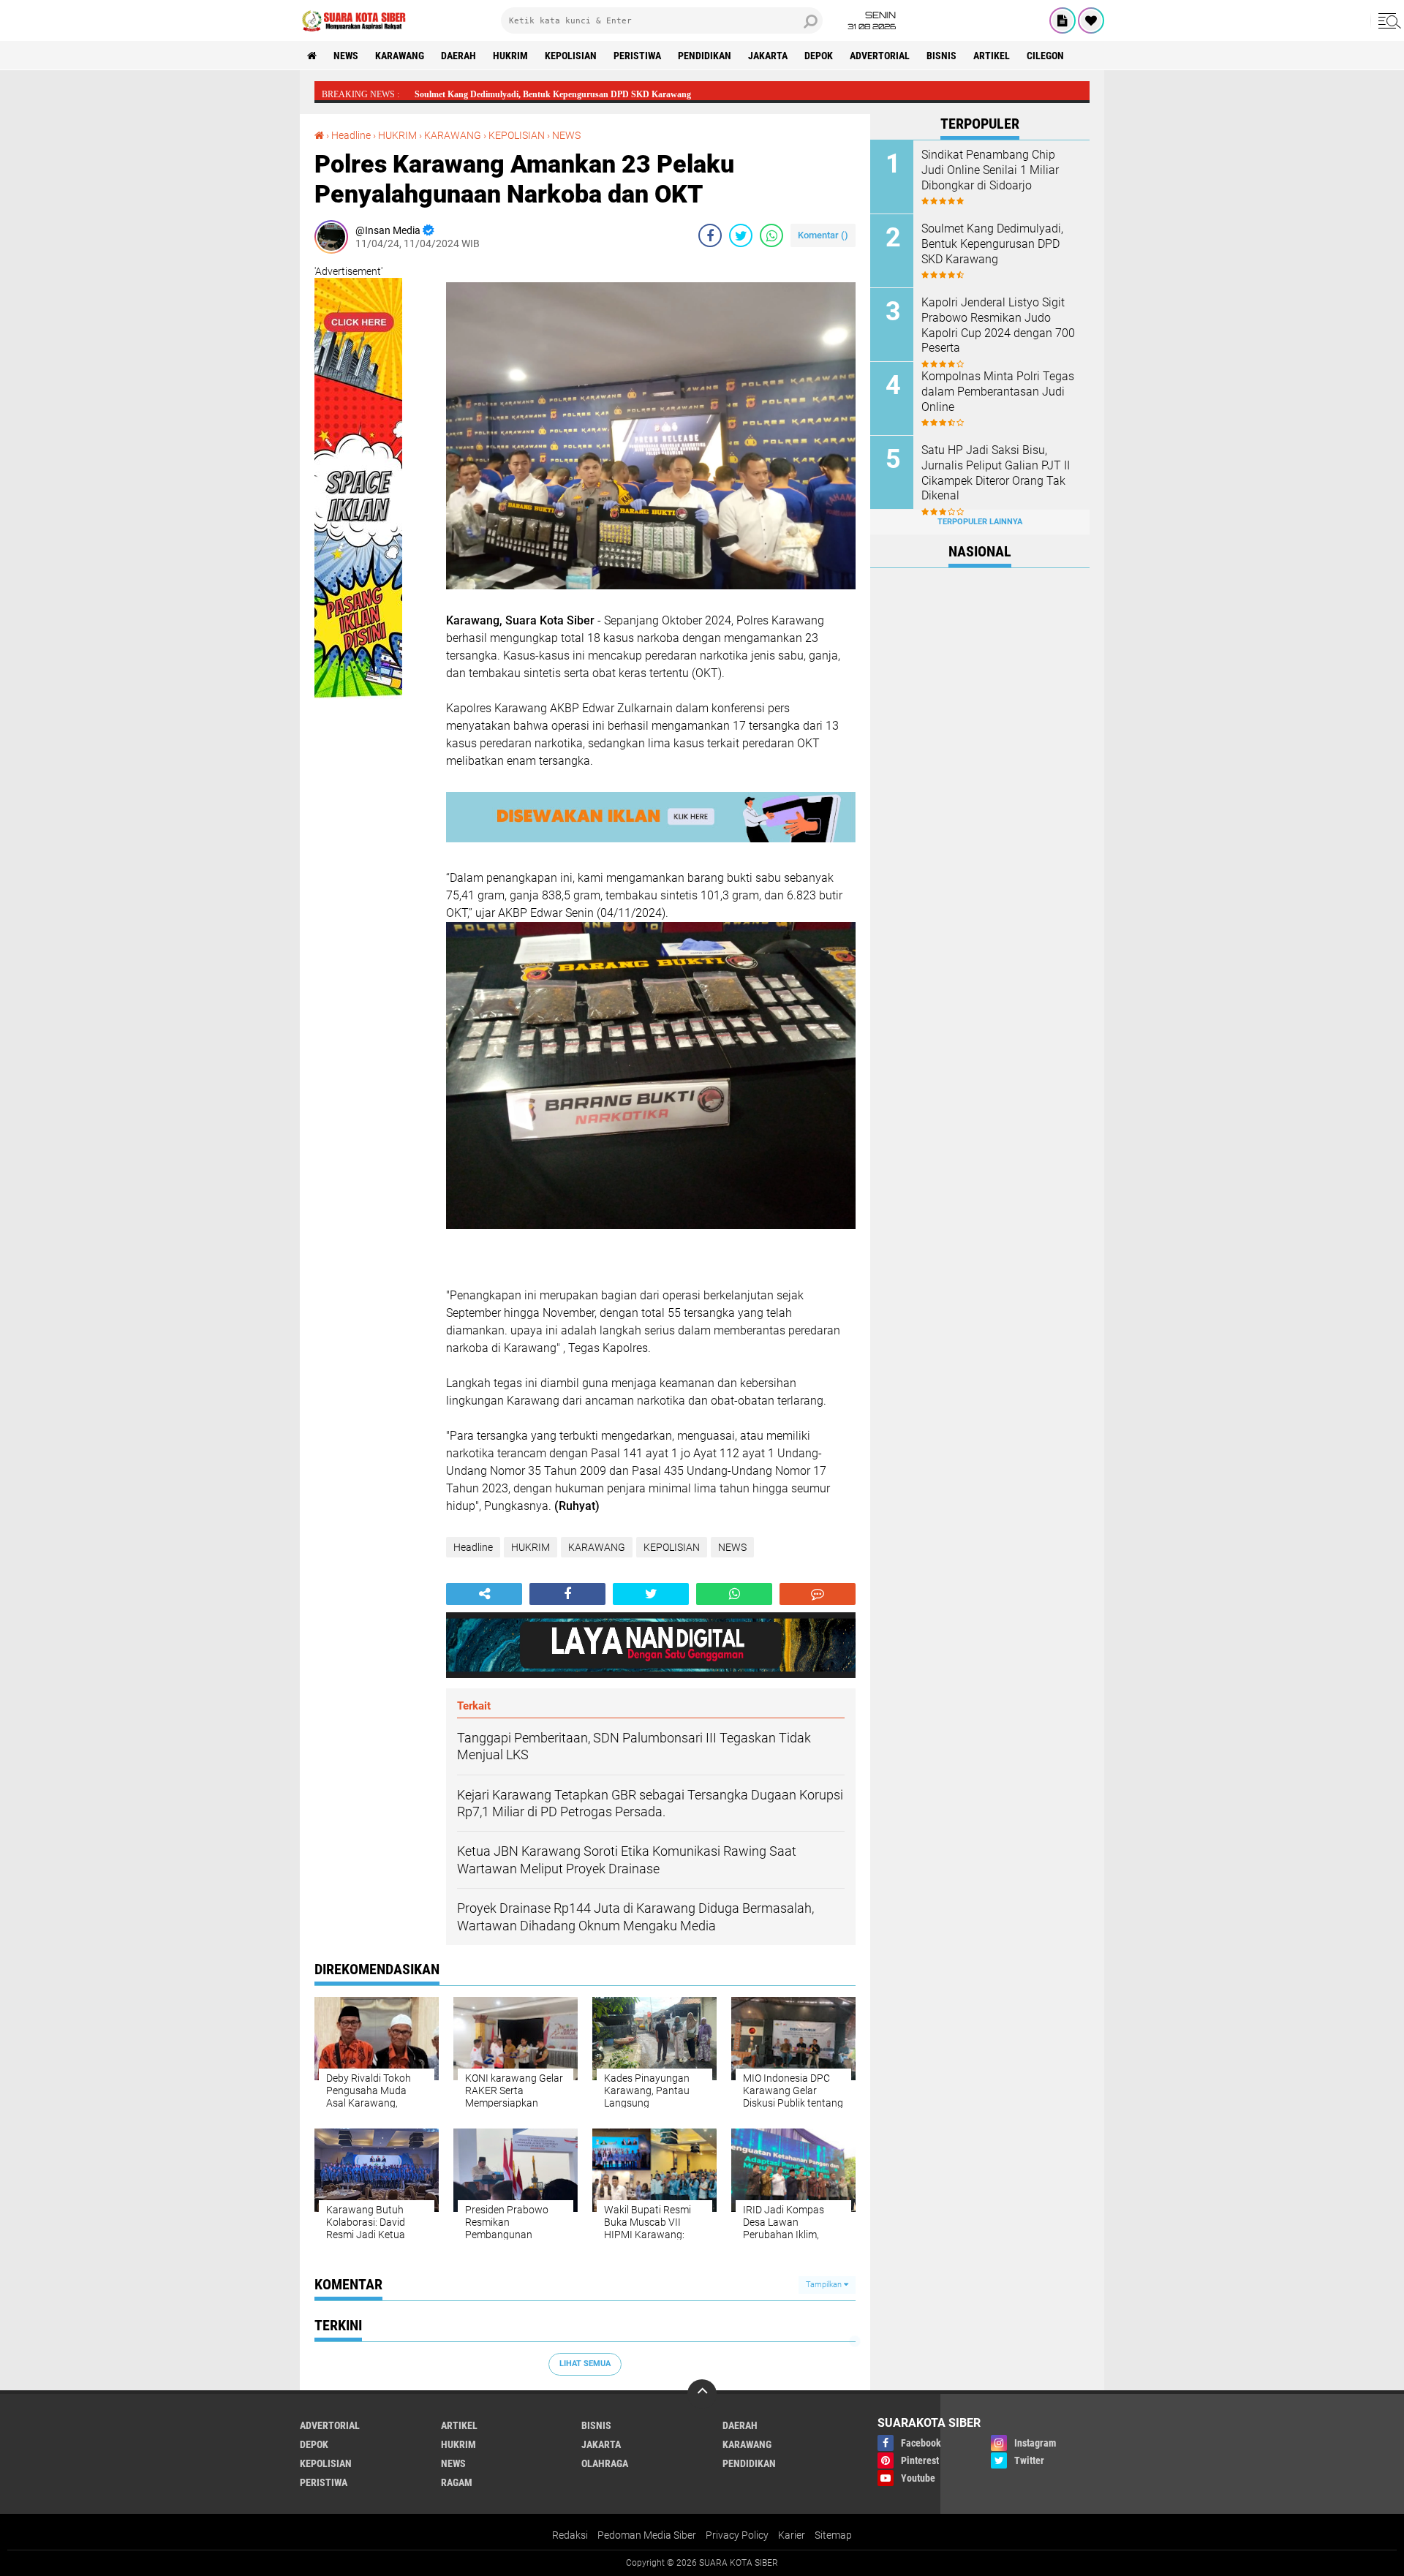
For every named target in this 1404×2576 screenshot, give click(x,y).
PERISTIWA (637, 56)
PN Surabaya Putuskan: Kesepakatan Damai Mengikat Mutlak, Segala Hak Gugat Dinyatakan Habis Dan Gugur (628, 94)
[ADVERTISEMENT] (358, 713)
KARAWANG (400, 56)
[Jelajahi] (1387, 20)
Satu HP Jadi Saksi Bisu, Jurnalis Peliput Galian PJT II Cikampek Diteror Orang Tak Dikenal (996, 473)
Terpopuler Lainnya (980, 522)
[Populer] (1091, 20)
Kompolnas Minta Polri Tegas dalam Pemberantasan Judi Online (998, 392)
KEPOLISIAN (571, 56)
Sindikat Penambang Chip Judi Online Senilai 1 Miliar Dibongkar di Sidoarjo (990, 170)
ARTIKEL (992, 56)
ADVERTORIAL (880, 56)
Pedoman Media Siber (647, 2535)
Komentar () (823, 235)
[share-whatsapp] (771, 235)
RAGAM (457, 2482)
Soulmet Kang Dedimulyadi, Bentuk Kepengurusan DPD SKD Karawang (992, 244)
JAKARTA (768, 56)
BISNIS (941, 56)
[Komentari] (818, 1594)
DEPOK (819, 56)
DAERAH (458, 56)
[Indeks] (1063, 20)
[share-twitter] (741, 235)
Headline (351, 135)
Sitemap (833, 2535)
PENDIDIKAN (705, 56)
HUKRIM (510, 56)
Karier (792, 2535)
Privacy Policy (737, 2535)
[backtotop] (702, 2394)
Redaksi (570, 2535)
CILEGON (1045, 56)
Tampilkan (825, 2285)
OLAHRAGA (605, 2463)
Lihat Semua (585, 2364)
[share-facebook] (710, 235)
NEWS (346, 56)
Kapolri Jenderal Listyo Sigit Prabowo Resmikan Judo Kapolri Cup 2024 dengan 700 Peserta (998, 325)
